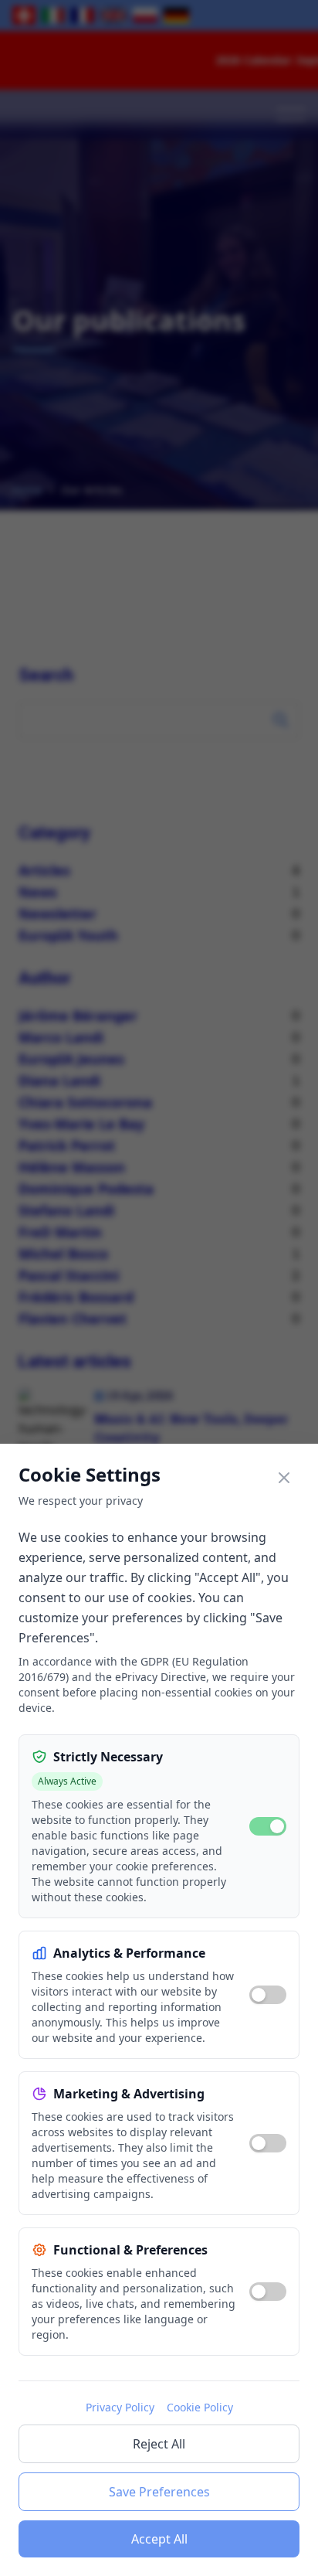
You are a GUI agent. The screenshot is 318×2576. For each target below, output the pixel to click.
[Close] (284, 1478)
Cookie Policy (200, 2407)
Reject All (159, 2444)
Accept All (159, 2539)
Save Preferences (159, 2492)
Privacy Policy (120, 2407)
